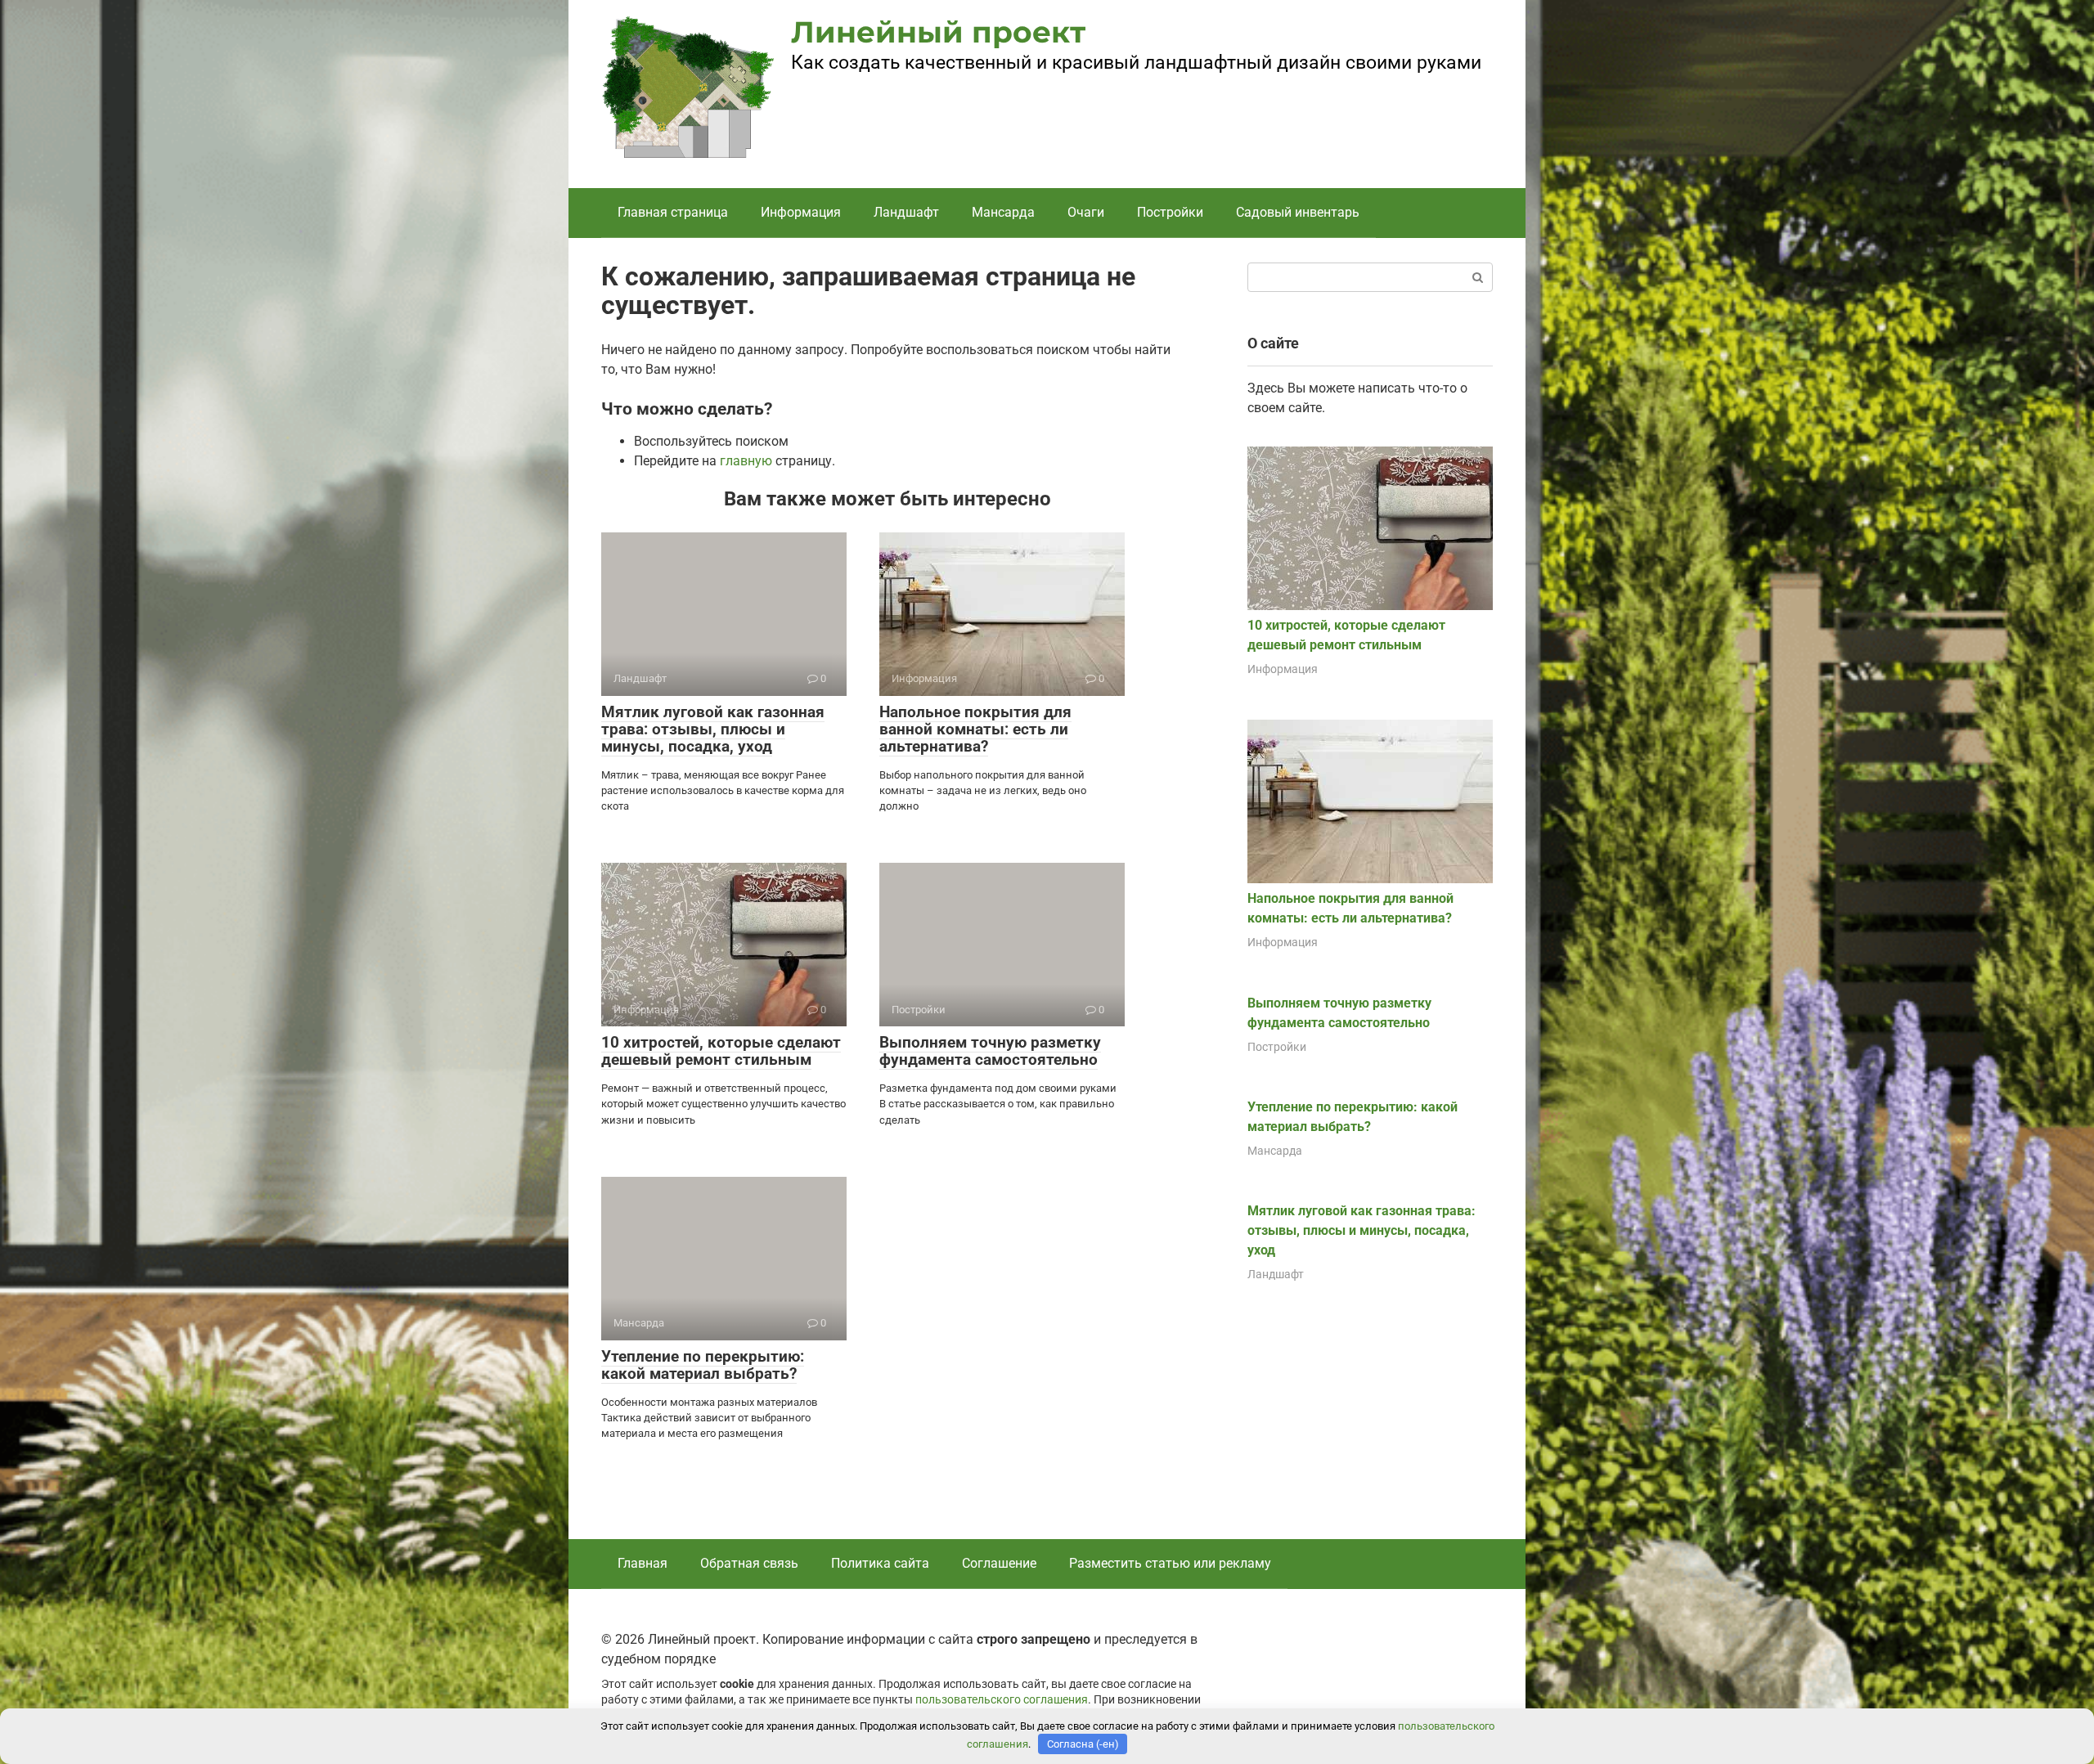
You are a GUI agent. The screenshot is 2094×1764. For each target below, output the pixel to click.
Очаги (1086, 212)
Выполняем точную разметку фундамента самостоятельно (990, 1051)
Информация (801, 212)
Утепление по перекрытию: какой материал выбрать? (703, 1365)
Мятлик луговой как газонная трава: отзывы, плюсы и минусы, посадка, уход (713, 729)
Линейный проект (938, 32)
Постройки (1170, 212)
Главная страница (673, 212)
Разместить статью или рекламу (1170, 1563)
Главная (643, 1563)
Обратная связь (749, 1563)
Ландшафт (906, 212)
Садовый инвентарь (1298, 212)
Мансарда (1003, 212)
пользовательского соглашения (1002, 1700)
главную (746, 461)
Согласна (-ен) (1083, 1744)
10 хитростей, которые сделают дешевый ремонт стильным (721, 1051)
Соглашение (999, 1563)
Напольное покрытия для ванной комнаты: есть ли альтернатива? (975, 729)
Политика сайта (880, 1563)
